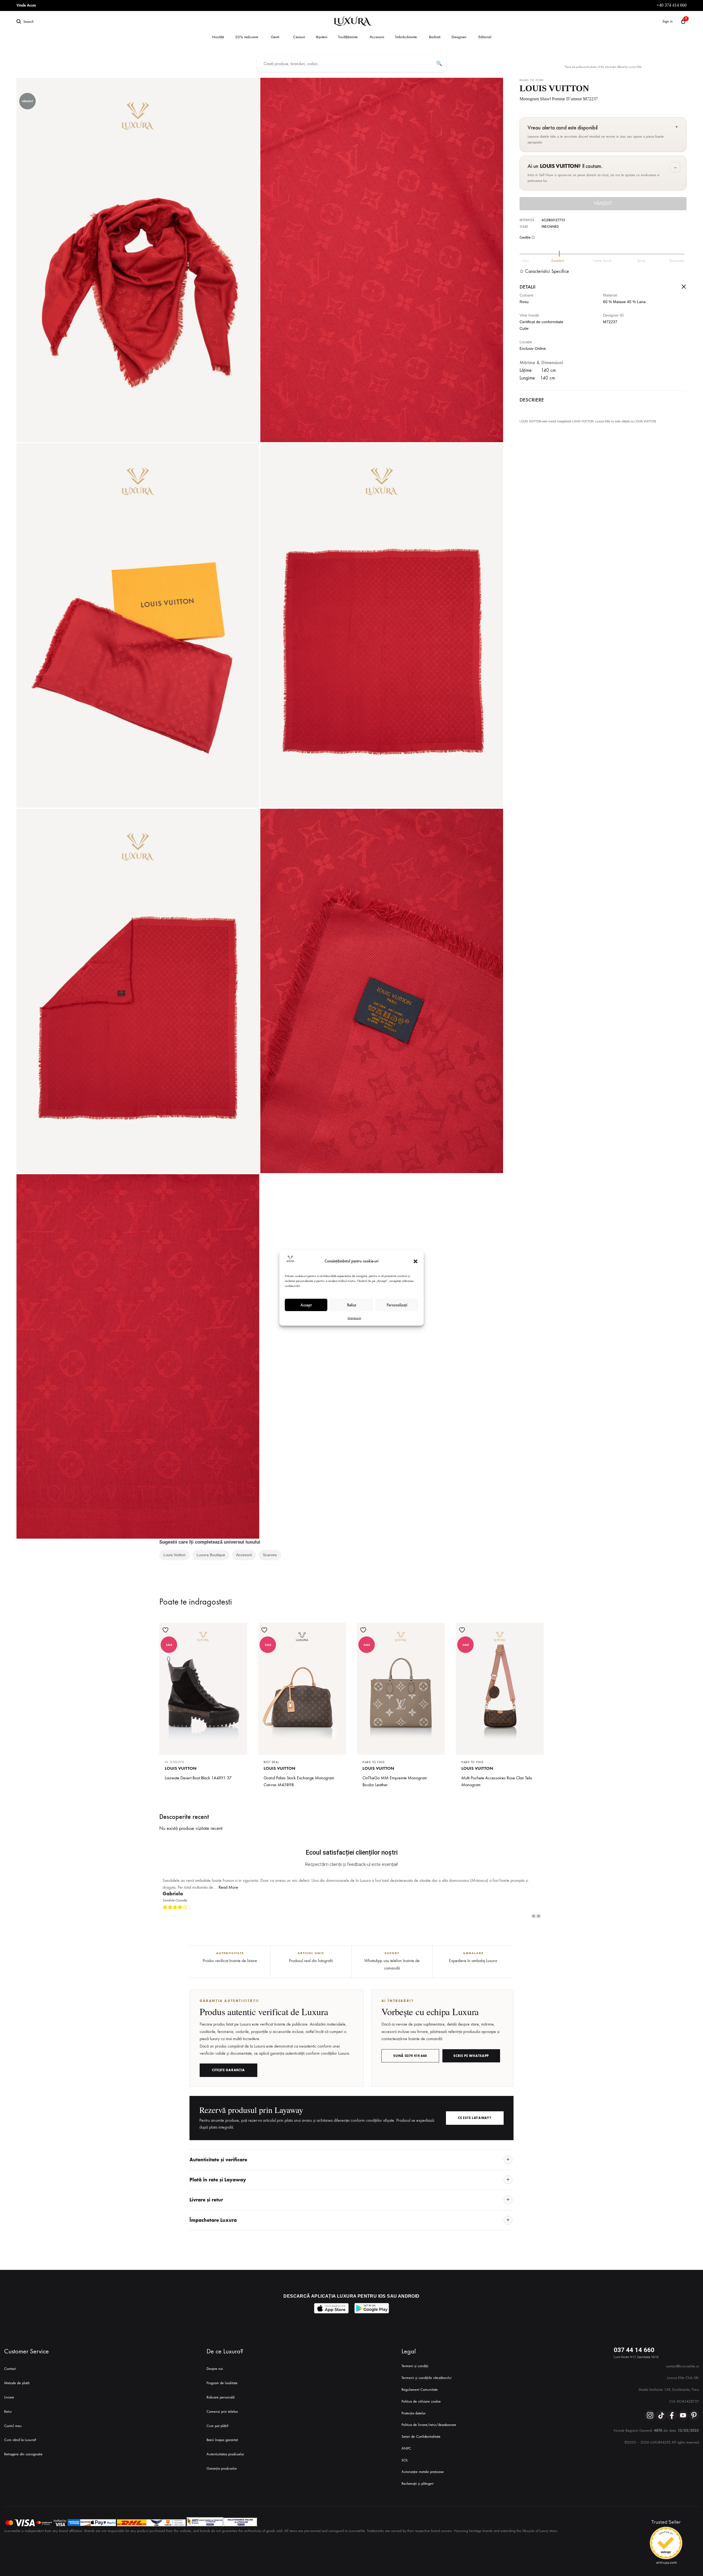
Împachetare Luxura (213, 2213)
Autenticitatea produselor (225, 2447)
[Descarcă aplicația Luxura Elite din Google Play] (372, 2302)
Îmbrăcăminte (406, 37)
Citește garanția (228, 2063)
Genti (275, 37)
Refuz (352, 1305)
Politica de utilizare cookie (421, 2394)
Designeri (459, 37)
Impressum (354, 1318)
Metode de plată (17, 2376)
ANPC (406, 2441)
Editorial (485, 37)
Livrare (9, 2390)
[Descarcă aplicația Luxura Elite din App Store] (331, 2302)
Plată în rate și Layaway (218, 2173)
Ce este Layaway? (475, 2111)
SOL (405, 2453)
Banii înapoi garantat (222, 2433)
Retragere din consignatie (23, 2447)
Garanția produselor (222, 2462)
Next (539, 1909)
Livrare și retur (206, 2193)
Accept (306, 1305)
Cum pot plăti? (217, 2419)
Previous (534, 1909)
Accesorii (377, 37)
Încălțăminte (348, 37)
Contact (10, 2362)
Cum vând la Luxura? (20, 2433)
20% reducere (247, 37)
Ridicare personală (221, 2390)
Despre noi (215, 2362)
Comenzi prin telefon (222, 2405)
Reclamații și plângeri (418, 2477)
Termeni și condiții (415, 2359)
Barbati (435, 37)
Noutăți (218, 37)
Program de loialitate (222, 2376)
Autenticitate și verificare (218, 2153)
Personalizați (397, 1305)
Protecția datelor (414, 2406)
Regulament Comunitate (420, 2383)
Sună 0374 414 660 (410, 2049)
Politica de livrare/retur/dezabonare (429, 2418)
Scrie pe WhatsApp (471, 2049)
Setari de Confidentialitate (421, 2430)
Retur (8, 2405)
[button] (415, 1261)
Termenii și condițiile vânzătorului (426, 2371)
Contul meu (13, 2419)
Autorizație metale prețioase (423, 2465)
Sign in (668, 21)
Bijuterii (322, 37)
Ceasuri (299, 37)
